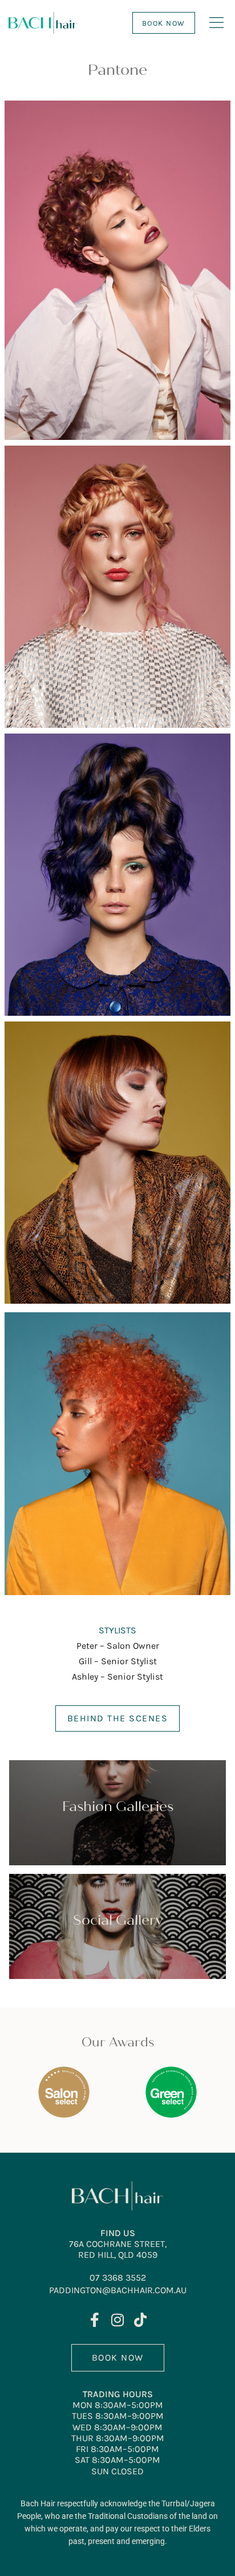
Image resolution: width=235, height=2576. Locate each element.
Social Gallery (118, 1920)
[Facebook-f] (95, 2320)
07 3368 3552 (118, 2277)
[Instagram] (118, 2320)
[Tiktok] (141, 2320)
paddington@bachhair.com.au (118, 2290)
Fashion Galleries (118, 1807)
